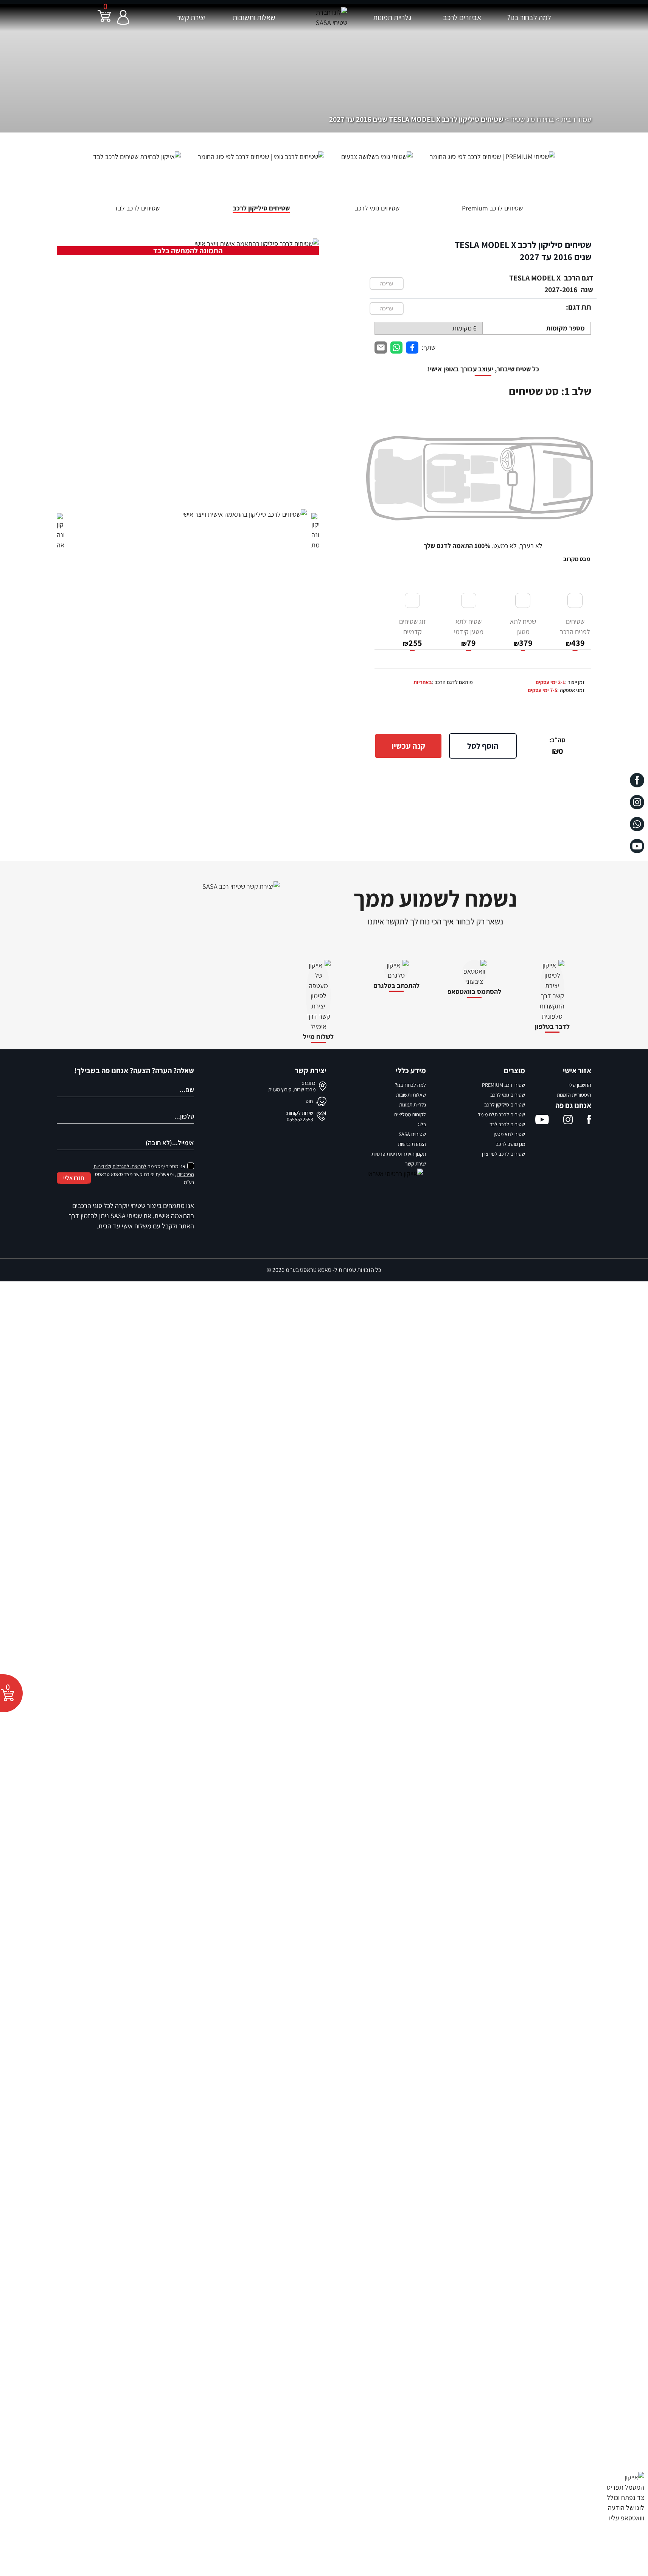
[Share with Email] (381, 348)
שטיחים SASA (412, 1134)
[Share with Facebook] (412, 348)
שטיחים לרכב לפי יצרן (503, 1154)
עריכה (387, 284)
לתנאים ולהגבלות (129, 1166)
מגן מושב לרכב (510, 1144)
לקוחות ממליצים (410, 1114)
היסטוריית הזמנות (574, 1095)
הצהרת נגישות (412, 1144)
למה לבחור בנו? (529, 17)
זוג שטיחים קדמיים (413, 633)
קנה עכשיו (408, 746)
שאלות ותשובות (254, 17)
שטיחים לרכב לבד (507, 1124)
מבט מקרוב (577, 559)
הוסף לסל (483, 746)
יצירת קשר (191, 17)
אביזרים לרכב (462, 17)
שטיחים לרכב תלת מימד (501, 1114)
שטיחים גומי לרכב (508, 1095)
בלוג (422, 1124)
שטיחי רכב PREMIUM (503, 1085)
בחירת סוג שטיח (532, 119)
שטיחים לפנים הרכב (575, 633)
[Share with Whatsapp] (397, 348)
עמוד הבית (576, 119)
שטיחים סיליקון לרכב (505, 1105)
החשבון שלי (580, 1085)
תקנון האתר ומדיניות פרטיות (399, 1154)
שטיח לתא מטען (523, 633)
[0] (104, 21)
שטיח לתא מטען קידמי (469, 633)
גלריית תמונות (392, 17)
